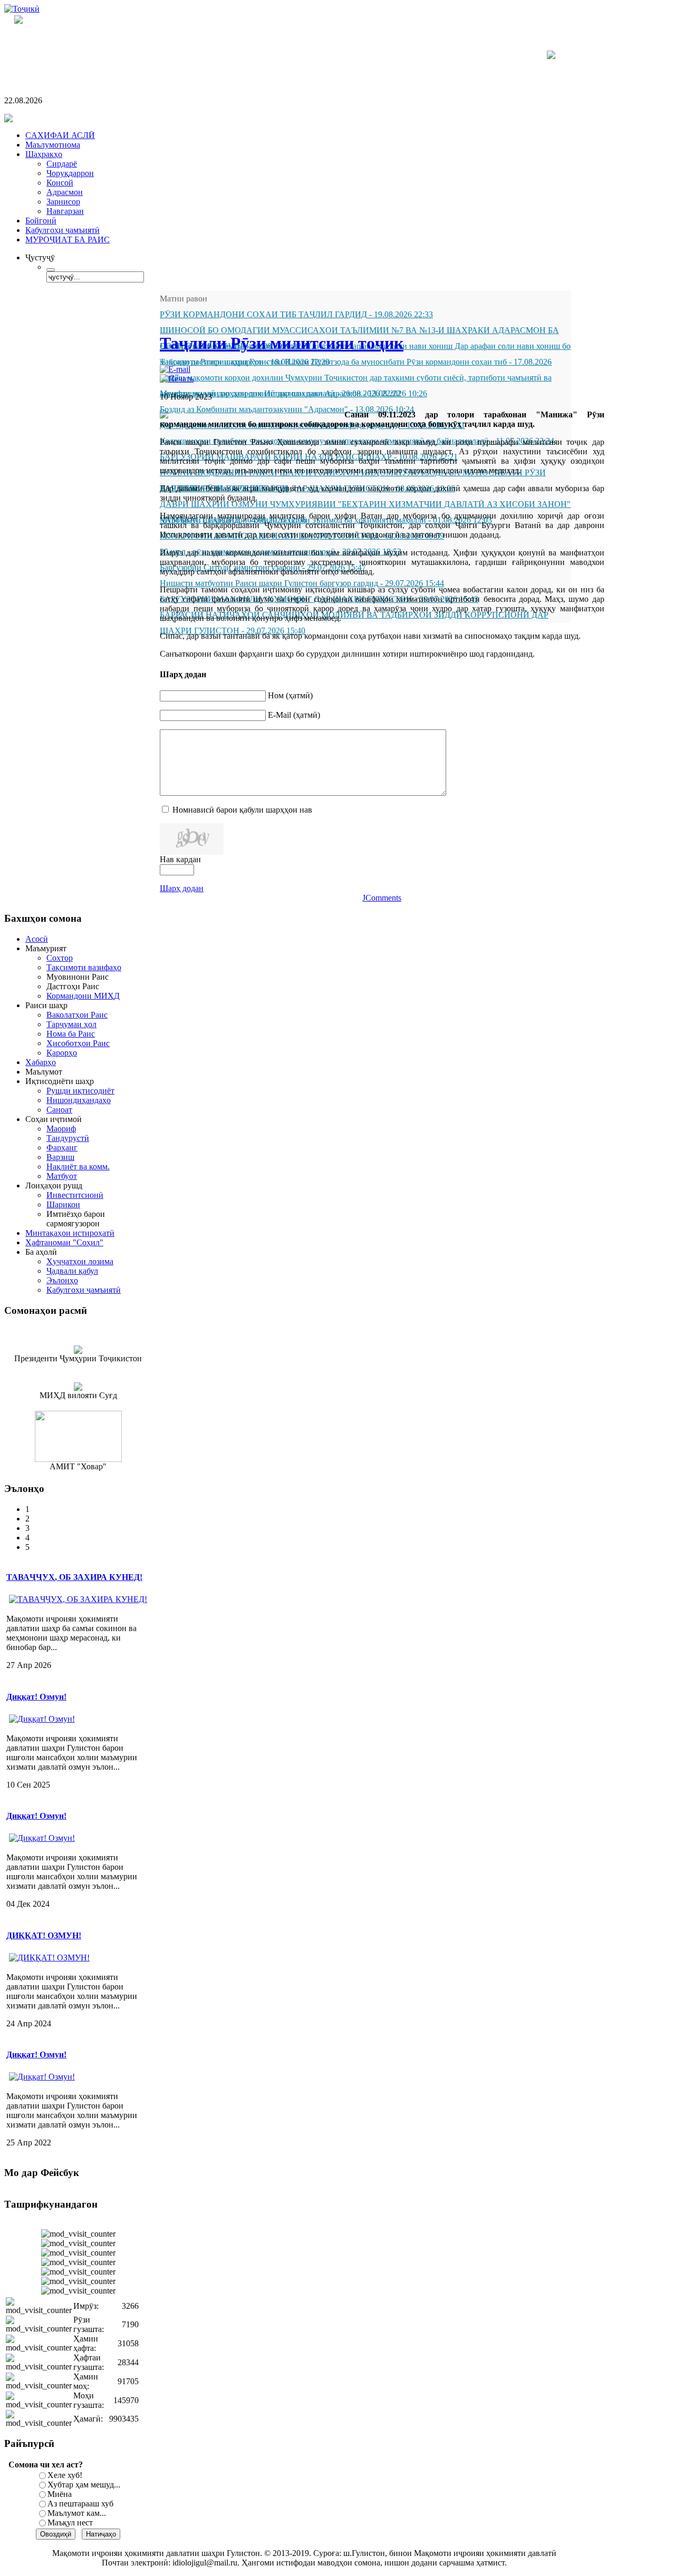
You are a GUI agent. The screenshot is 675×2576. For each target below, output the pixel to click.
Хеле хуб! (65, 2475)
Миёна (60, 2494)
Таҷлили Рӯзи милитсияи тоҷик (282, 343)
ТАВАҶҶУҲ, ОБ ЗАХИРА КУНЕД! (74, 1577)
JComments (382, 898)
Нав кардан (180, 859)
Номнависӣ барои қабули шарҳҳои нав (242, 810)
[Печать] (177, 379)
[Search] (51, 270)
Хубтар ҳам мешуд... (84, 2485)
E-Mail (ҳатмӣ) (294, 715)
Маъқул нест (70, 2523)
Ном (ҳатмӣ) (290, 695)
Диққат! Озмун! (36, 1697)
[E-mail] (175, 369)
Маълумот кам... (77, 2513)
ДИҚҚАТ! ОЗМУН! (44, 1935)
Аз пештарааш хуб (80, 2504)
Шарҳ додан (182, 888)
